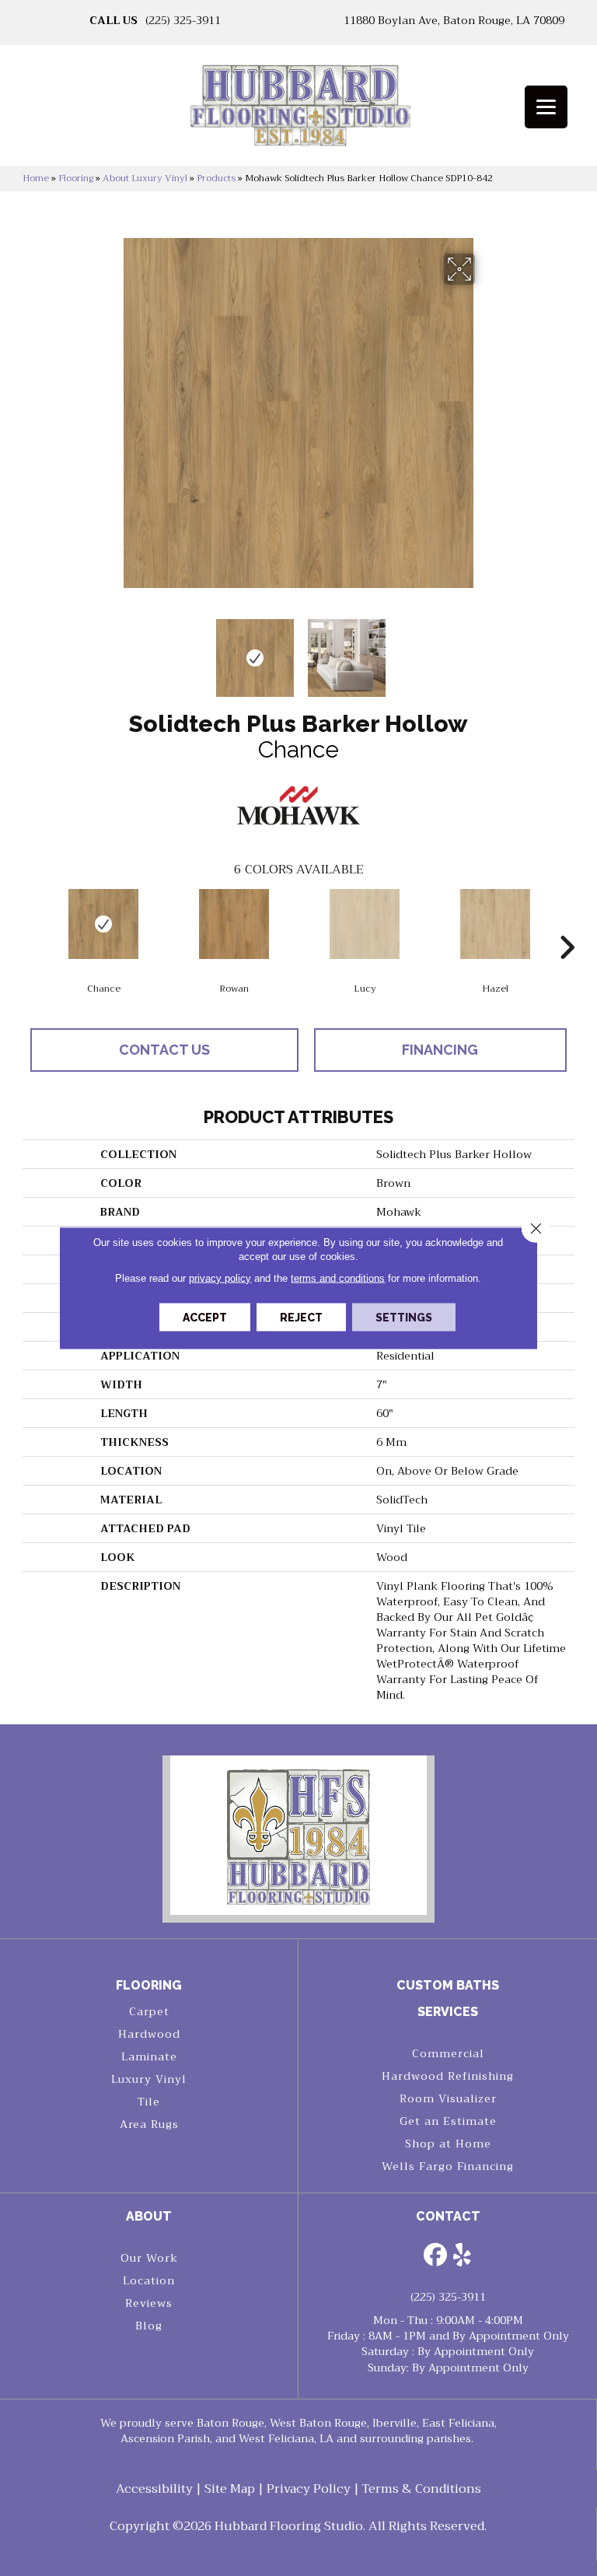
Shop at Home (448, 2144)
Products (216, 178)
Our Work (149, 2258)
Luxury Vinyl (149, 2079)
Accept (205, 1318)
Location (149, 2280)
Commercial (448, 2053)
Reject (301, 1318)
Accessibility (154, 2489)
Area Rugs (149, 2124)
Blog (149, 2326)
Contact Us (164, 1050)
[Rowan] (234, 924)
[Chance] (103, 924)
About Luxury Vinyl (145, 178)
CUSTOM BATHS (448, 1985)
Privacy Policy (309, 2489)
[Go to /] (298, 110)
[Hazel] (495, 924)
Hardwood (149, 2034)
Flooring (76, 178)
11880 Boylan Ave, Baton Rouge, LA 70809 (454, 20)
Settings (404, 1318)
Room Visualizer (448, 2098)
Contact (448, 2216)
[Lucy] (365, 924)
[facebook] (435, 2256)
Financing (440, 1050)
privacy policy (220, 1278)
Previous (112, 650)
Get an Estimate (448, 2121)
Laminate (149, 2056)
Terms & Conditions (422, 2489)
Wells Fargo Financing (448, 2166)
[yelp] (463, 2256)
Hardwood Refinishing (448, 2076)
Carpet (149, 2011)
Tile (149, 2102)
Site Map (230, 2489)
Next (485, 650)
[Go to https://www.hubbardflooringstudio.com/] (298, 1835)
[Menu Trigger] (546, 107)
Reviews (149, 2303)
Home (36, 178)
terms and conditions (338, 1278)
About (149, 2216)
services (448, 2012)
